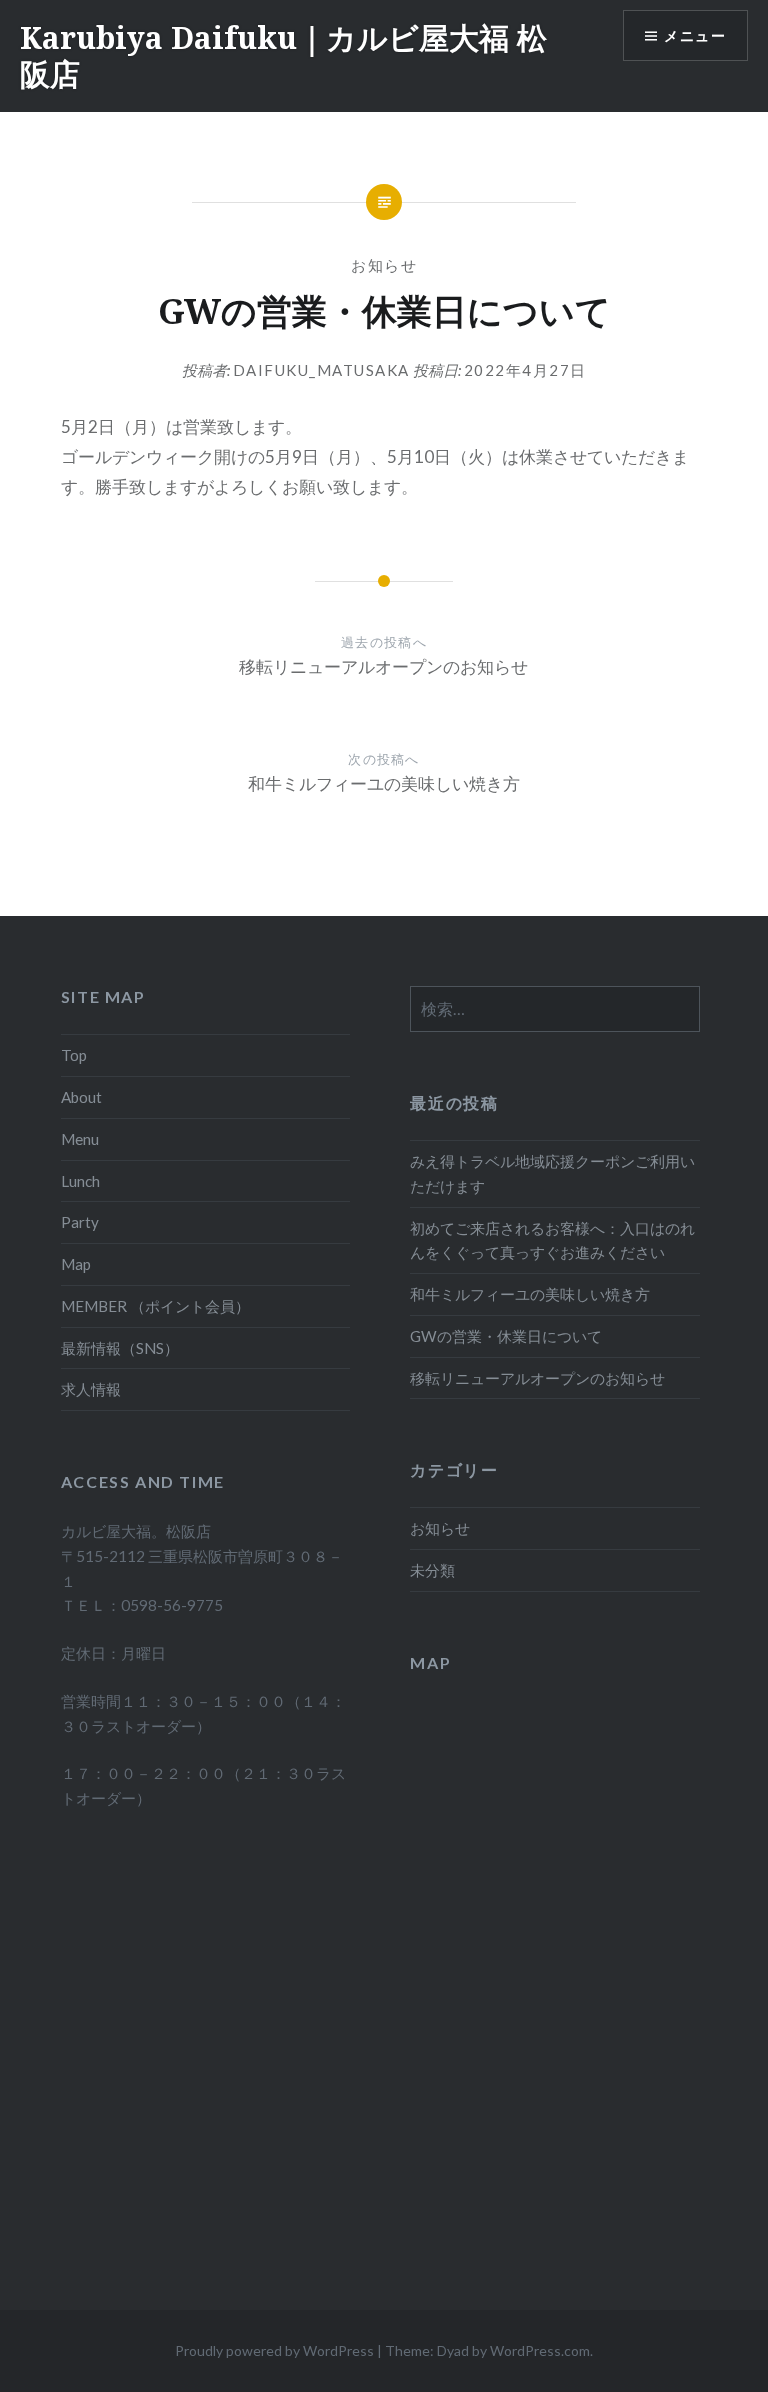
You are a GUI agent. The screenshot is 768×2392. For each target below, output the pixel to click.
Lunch (80, 1181)
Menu (80, 1139)
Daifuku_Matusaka (321, 370)
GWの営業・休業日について (506, 1336)
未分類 (432, 1570)
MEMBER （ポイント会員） (155, 1306)
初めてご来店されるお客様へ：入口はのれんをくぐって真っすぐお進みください (552, 1240)
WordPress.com (540, 2350)
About (81, 1097)
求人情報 (91, 1389)
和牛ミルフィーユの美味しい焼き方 (530, 1294)
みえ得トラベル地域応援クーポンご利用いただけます (552, 1173)
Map (76, 1264)
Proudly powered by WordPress (274, 2350)
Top (74, 1055)
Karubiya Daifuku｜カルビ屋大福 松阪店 (283, 55)
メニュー (695, 35)
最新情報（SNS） (120, 1348)
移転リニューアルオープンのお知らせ (537, 1378)
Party (80, 1222)
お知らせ (384, 265)
